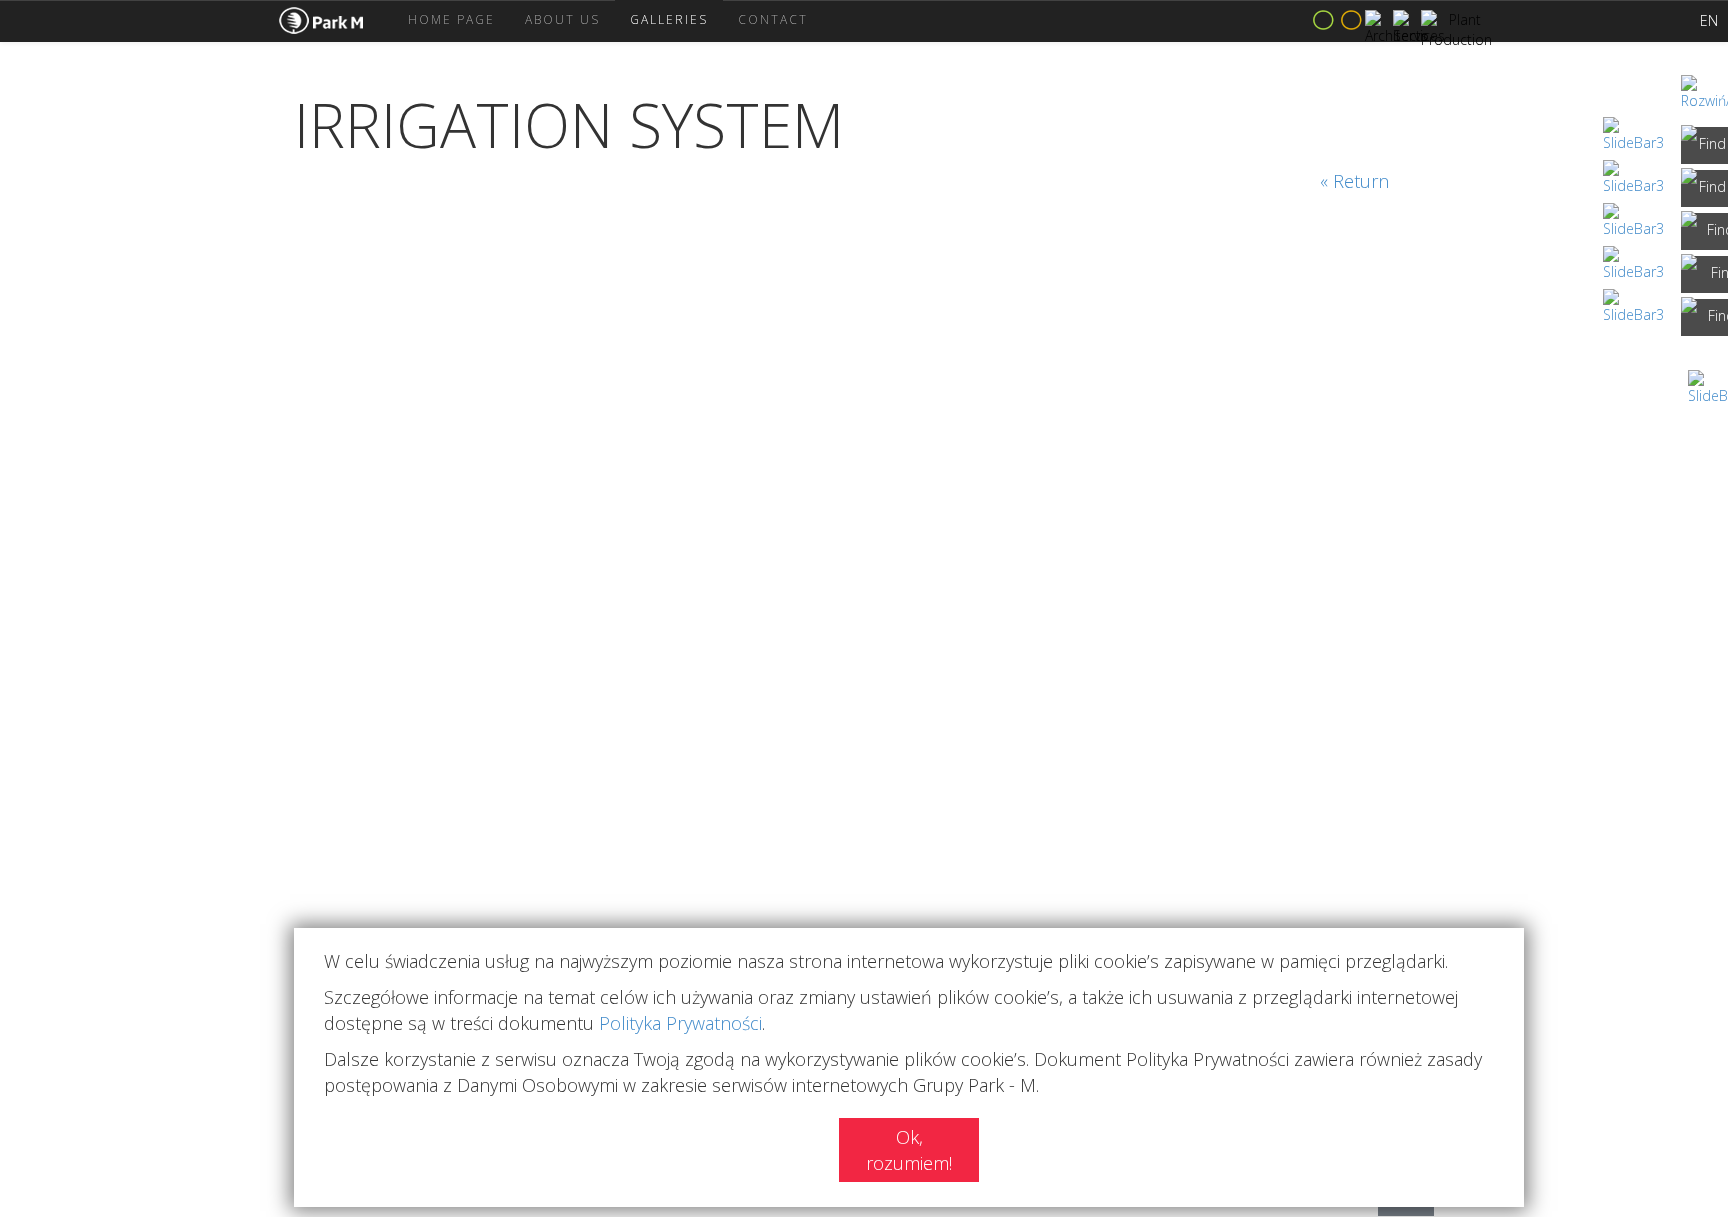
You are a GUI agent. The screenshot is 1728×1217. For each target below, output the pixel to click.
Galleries (669, 19)
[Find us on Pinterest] (1704, 274)
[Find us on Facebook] (1704, 145)
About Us (562, 19)
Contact (773, 19)
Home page (451, 19)
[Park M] (336, 21)
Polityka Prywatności (680, 1023)
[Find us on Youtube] (1704, 317)
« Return (1354, 181)
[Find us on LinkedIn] (1704, 231)
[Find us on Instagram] (1704, 188)
